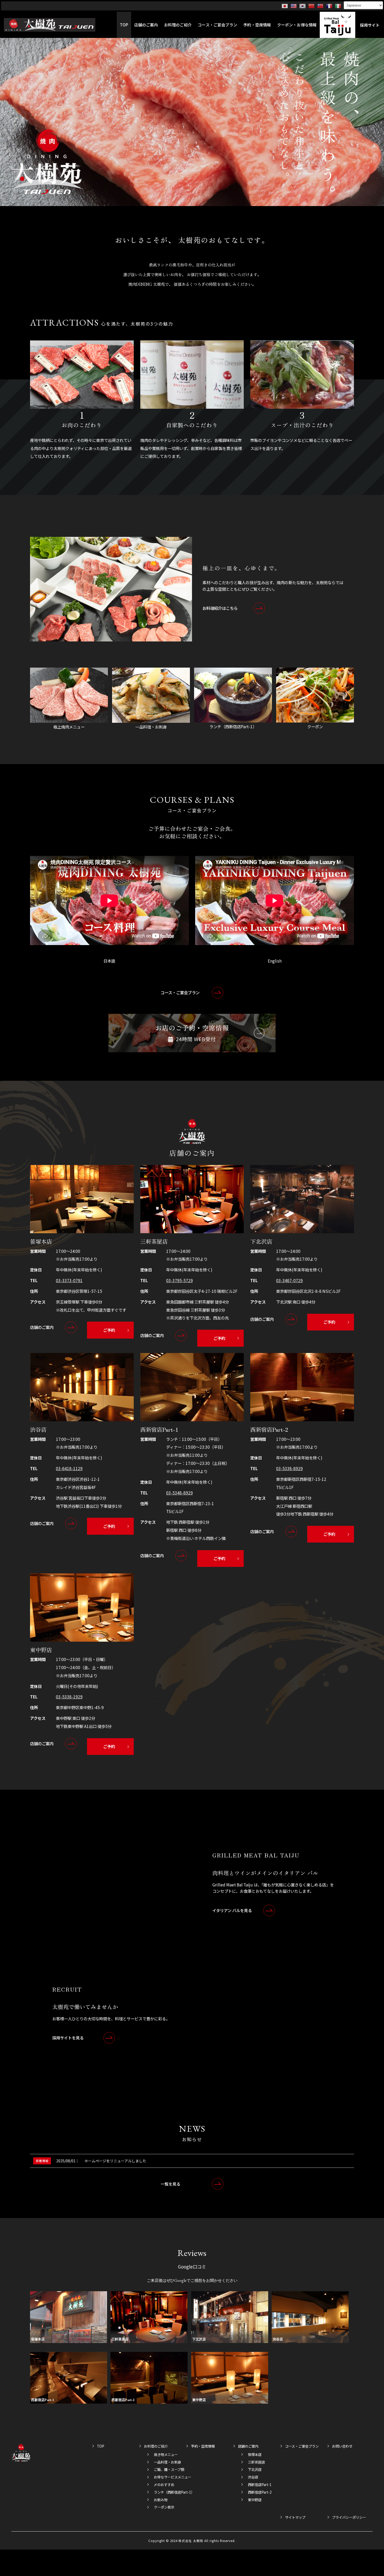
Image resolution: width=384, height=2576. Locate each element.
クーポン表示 (164, 2507)
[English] (294, 6)
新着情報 (42, 2161)
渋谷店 (253, 2477)
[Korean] (303, 6)
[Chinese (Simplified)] (312, 6)
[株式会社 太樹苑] (50, 25)
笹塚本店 (255, 2455)
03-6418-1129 (69, 1468)
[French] (329, 6)
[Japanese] (285, 6)
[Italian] (338, 6)
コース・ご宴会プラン (180, 992)
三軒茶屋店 (256, 2462)
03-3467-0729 (289, 1280)
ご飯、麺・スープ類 (169, 2469)
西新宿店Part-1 (260, 2485)
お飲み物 (161, 2500)
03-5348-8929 (179, 1493)
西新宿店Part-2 (260, 2492)
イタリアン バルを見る (232, 1910)
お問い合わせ (342, 2446)
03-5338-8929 (289, 1468)
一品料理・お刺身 (167, 2462)
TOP (101, 2446)
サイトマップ (295, 2517)
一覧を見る (170, 2184)
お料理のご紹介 (156, 2446)
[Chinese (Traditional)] (321, 6)
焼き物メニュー (166, 2455)
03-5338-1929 (69, 1697)
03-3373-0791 (69, 1280)
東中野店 (255, 2500)
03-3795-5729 (179, 1280)
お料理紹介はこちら (220, 608)
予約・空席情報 (203, 2446)
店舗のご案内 (42, 1327)
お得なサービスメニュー (171, 2477)
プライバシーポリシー (349, 2517)
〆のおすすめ (164, 2485)
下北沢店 (255, 2469)
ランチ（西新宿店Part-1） (171, 2492)
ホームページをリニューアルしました (115, 2161)
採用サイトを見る (68, 2038)
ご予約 (109, 1330)
